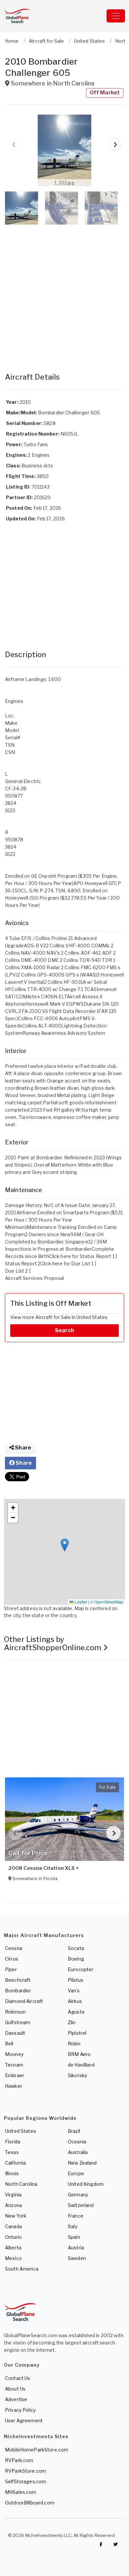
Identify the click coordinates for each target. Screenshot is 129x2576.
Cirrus (12, 1959)
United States (21, 2131)
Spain (74, 2237)
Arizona (13, 2205)
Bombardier (18, 1991)
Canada (13, 2226)
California (15, 2163)
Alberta (13, 2248)
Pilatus (76, 1980)
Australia (78, 2152)
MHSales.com (21, 2492)
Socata (76, 1948)
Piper (11, 1969)
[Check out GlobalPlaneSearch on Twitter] (116, 2544)
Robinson (15, 2012)
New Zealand (82, 2163)
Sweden (77, 2258)
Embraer (15, 2075)
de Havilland (81, 2065)
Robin (74, 2044)
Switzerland (81, 2205)
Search (64, 1330)
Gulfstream (18, 2022)
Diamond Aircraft (24, 2001)
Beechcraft (18, 1980)
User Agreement (24, 2420)
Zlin (72, 2022)
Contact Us (18, 2378)
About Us (15, 2389)
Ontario (13, 2237)
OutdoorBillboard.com (30, 2503)
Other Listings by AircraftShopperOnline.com (54, 1643)
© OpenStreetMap (107, 1602)
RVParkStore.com (25, 2471)
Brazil (74, 2131)
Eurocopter (81, 1969)
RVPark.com (19, 2460)
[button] (64, 150)
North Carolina (21, 2184)
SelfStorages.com (25, 2481)
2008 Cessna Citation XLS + (44, 1868)
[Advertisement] (64, 292)
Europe (76, 2173)
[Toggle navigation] (116, 16)
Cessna (14, 1948)
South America (22, 2269)
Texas (12, 2152)
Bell (9, 2044)
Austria (76, 2248)
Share (22, 1448)
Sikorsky (77, 2075)
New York (16, 2216)
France (76, 2216)
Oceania (77, 2142)
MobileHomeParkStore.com (37, 2450)
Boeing (76, 1959)
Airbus (75, 2001)
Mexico (13, 2258)
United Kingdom (86, 2184)
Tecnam (14, 2065)
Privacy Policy (20, 2410)
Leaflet (80, 1602)
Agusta (76, 2012)
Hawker (14, 2086)
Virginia (13, 2195)
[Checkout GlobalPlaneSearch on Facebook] (101, 2544)
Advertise (16, 2399)
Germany (78, 2195)
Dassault (15, 2033)
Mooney (14, 2054)
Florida (13, 2142)
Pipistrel (77, 2033)
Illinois (12, 2173)
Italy (73, 2226)
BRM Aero (79, 2054)
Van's (74, 1991)
